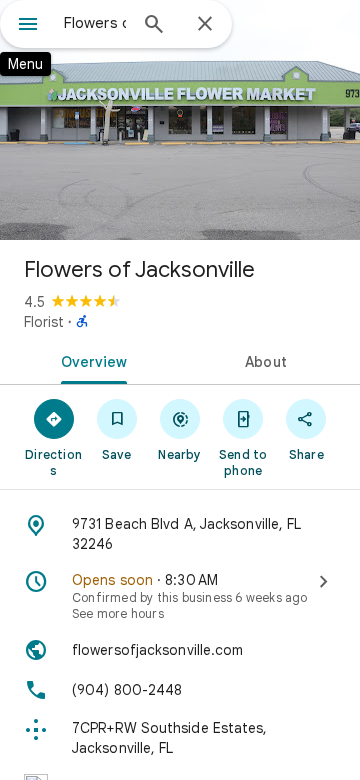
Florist (44, 322)
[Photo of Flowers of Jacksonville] (180, 120)
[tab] (90, 360)
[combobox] (95, 23)
